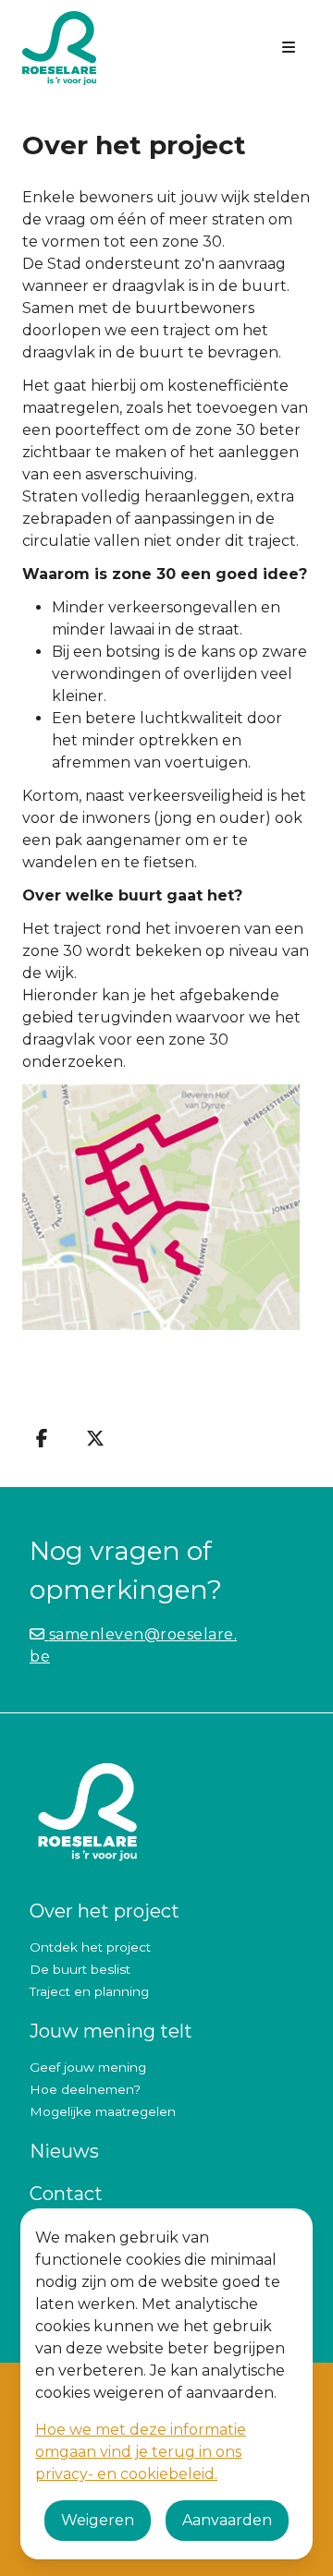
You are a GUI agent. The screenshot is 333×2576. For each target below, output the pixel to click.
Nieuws (64, 2151)
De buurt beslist (80, 1969)
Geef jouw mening (88, 2067)
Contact (66, 2194)
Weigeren (98, 2520)
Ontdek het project (90, 1947)
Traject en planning (89, 1991)
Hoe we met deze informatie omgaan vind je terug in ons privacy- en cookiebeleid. (141, 2452)
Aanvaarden (227, 2520)
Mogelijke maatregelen (103, 2111)
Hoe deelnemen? (85, 2089)
